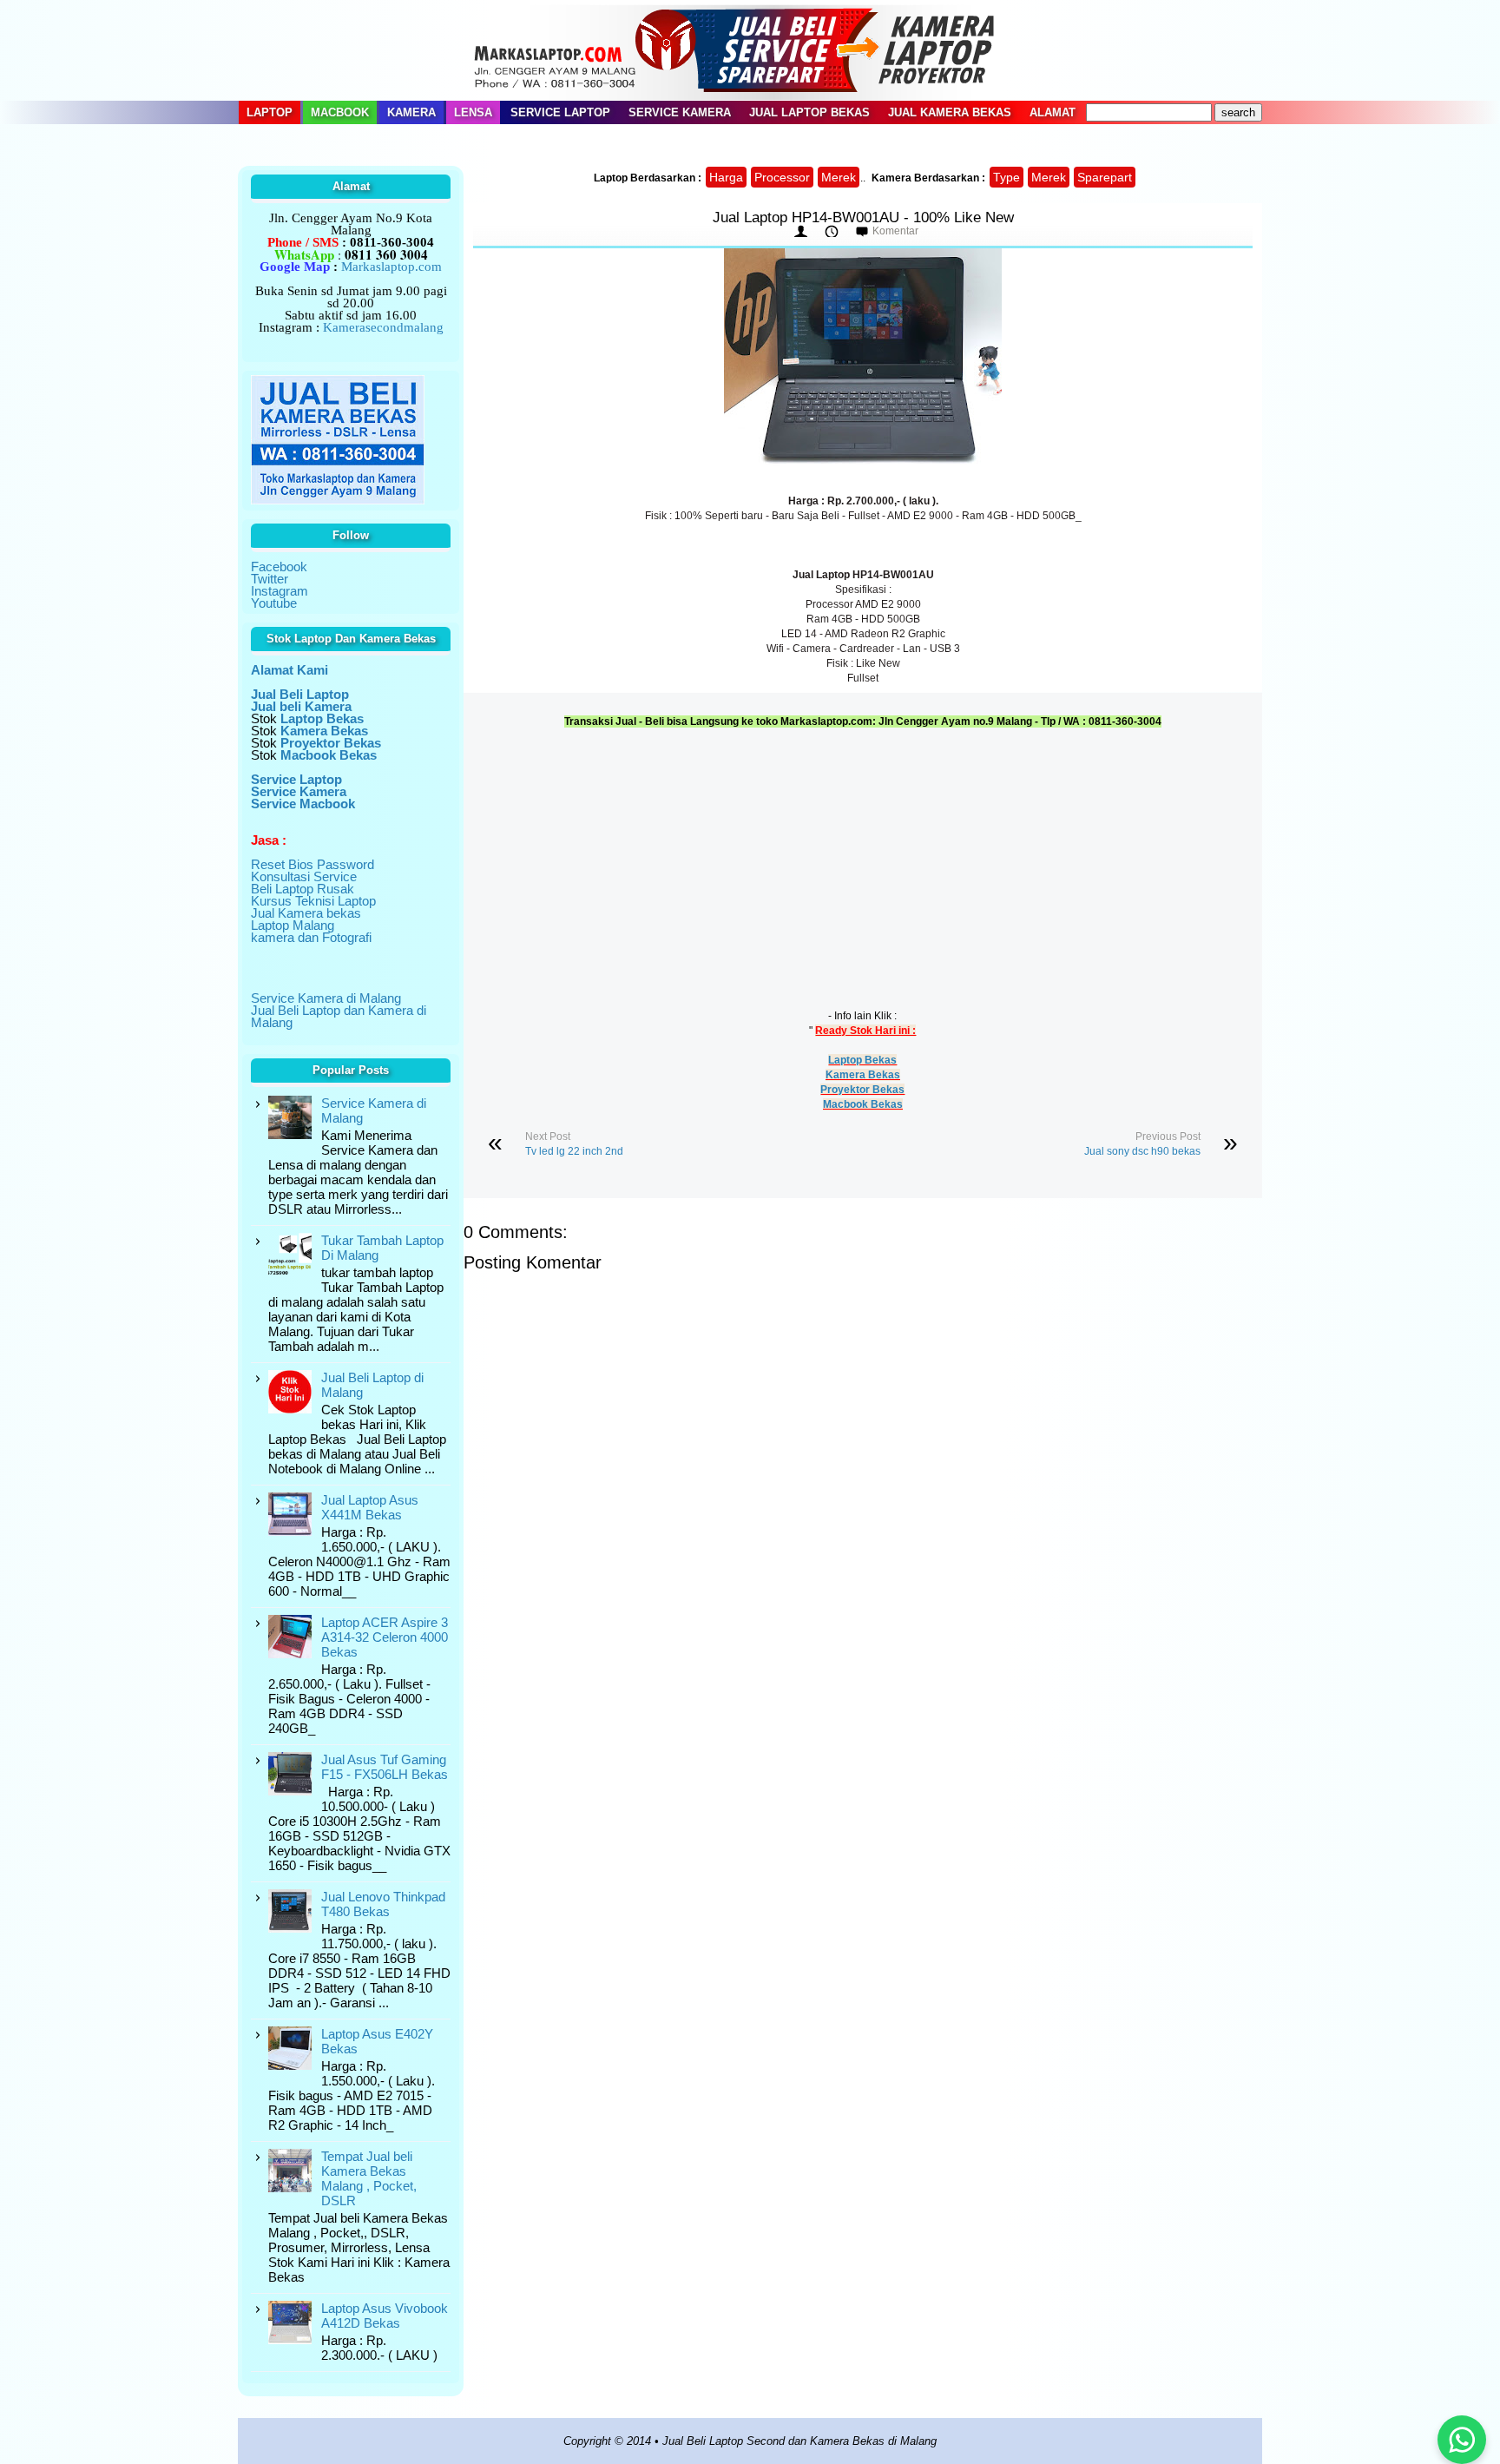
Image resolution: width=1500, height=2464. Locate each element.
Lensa (473, 112)
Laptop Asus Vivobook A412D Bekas (385, 2316)
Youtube (274, 603)
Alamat (1053, 112)
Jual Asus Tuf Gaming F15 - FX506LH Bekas (385, 1767)
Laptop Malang (293, 925)
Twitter (270, 579)
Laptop (270, 112)
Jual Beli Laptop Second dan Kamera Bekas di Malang (799, 2441)
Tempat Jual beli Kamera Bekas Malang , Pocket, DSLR (369, 2178)
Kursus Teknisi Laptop (313, 901)
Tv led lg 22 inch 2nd (574, 1151)
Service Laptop (560, 112)
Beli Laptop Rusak (303, 889)
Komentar (895, 231)
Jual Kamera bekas (306, 913)
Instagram (280, 591)
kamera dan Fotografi (311, 937)
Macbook (340, 112)
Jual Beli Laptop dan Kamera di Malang (339, 1016)
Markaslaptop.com (391, 267)
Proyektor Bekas (862, 1090)
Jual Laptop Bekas (809, 112)
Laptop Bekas (862, 1060)
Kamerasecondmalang (383, 327)
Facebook (279, 567)
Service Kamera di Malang (326, 998)
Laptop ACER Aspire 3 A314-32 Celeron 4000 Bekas (385, 1637)
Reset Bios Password (312, 864)
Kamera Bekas (863, 1075)
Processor (782, 177)
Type (1007, 177)
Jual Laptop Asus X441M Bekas (370, 1507)
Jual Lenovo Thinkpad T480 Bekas (383, 1904)
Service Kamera (680, 112)
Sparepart (1105, 177)
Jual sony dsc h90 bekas (1142, 1151)
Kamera (411, 112)
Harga (726, 177)
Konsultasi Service (304, 876)
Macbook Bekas (863, 1104)
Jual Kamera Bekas (950, 112)
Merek (839, 177)
